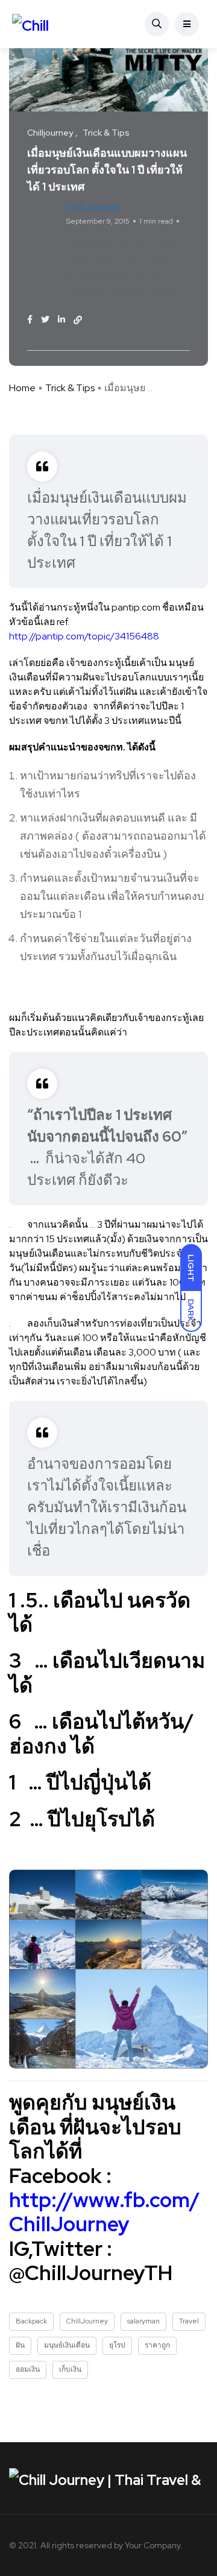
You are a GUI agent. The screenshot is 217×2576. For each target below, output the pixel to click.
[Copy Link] (78, 320)
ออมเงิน (127, 291)
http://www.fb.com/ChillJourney (105, 2212)
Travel (132, 259)
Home (22, 388)
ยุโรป (148, 275)
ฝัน (159, 259)
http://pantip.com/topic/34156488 (84, 636)
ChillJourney (145, 244)
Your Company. (154, 2545)
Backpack (90, 244)
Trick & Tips (70, 388)
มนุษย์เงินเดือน (99, 275)
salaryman (90, 259)
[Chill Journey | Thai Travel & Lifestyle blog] (47, 24)
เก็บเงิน (165, 291)
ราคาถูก (86, 291)
